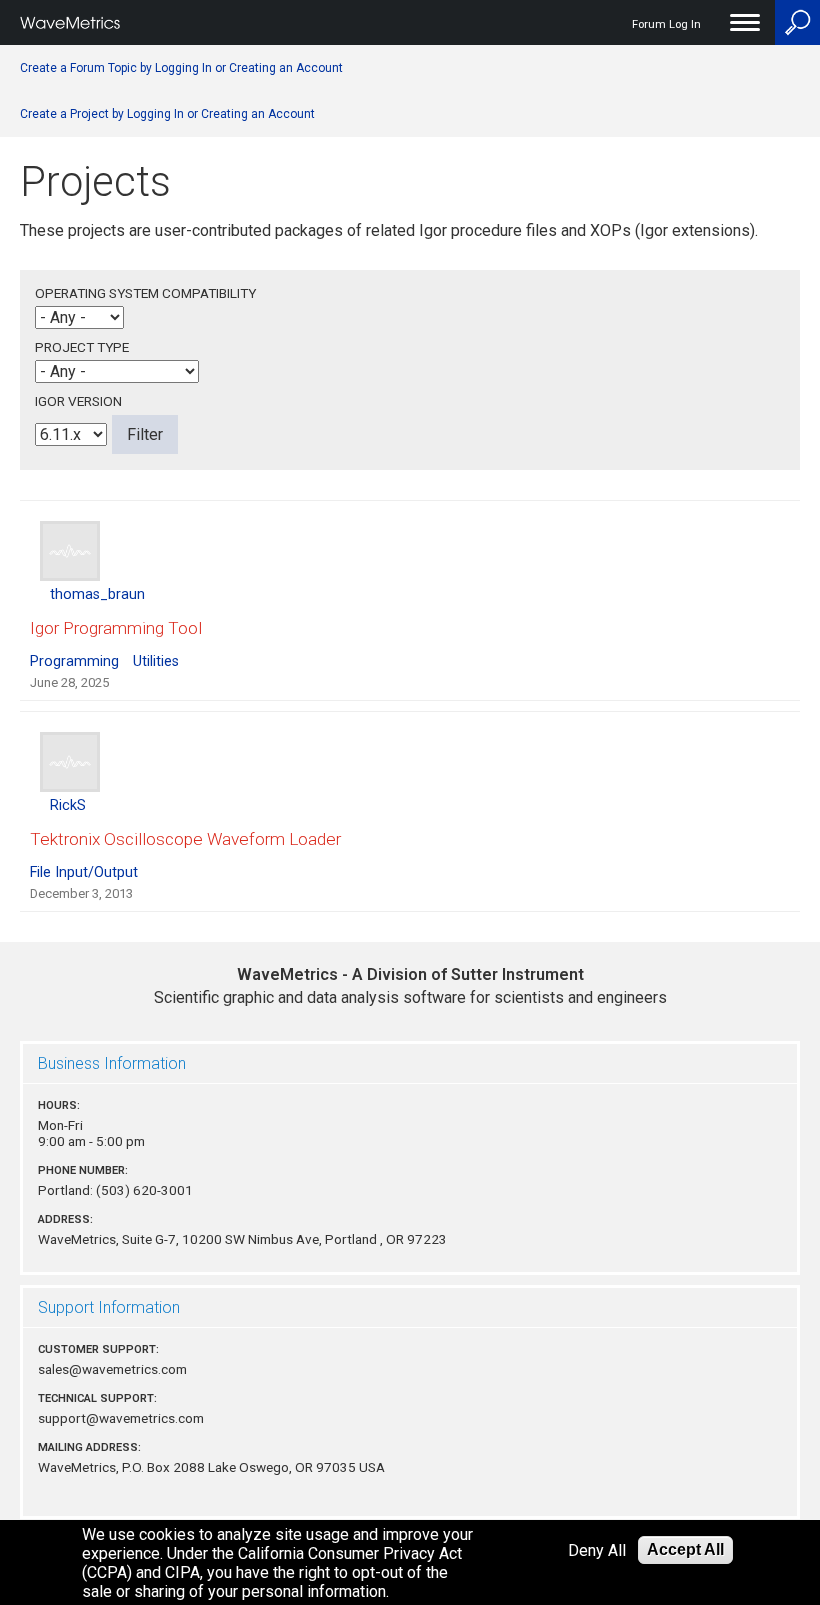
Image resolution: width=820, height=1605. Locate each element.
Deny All (597, 1550)
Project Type (82, 347)
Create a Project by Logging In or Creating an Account (167, 114)
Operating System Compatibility (145, 293)
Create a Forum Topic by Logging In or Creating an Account (181, 68)
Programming (74, 661)
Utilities (156, 661)
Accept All (685, 1549)
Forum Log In (666, 24)
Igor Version (78, 401)
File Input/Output (84, 872)
